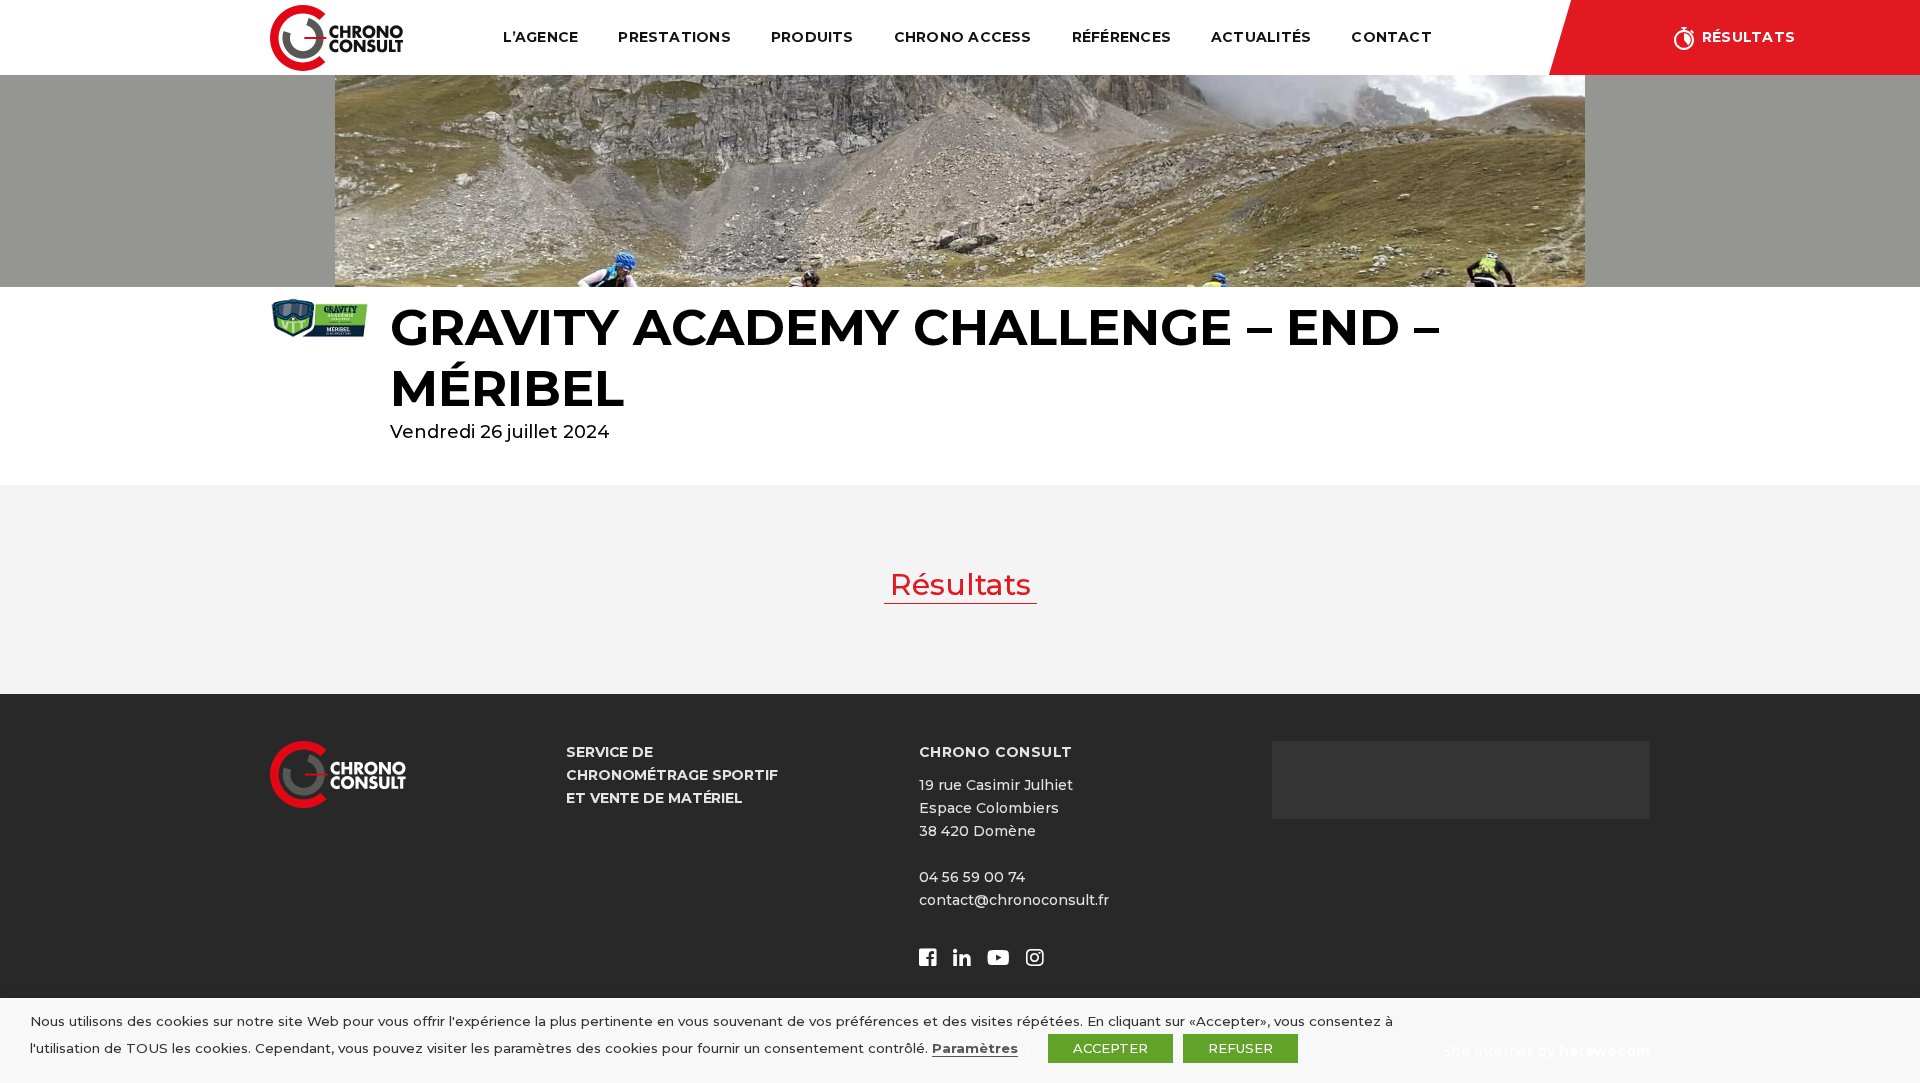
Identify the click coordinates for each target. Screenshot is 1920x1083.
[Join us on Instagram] (1035, 958)
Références (1121, 37)
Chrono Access (963, 37)
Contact (1391, 37)
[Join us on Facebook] (928, 958)
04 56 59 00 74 (972, 877)
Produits (812, 37)
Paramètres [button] (975, 1048)
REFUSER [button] (1240, 1048)
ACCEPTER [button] (1110, 1048)
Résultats (1748, 37)
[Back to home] (336, 38)
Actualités (1261, 37)
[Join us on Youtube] (998, 958)
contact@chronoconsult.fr (1014, 900)
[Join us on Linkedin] (962, 958)
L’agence (540, 37)
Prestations (674, 37)
